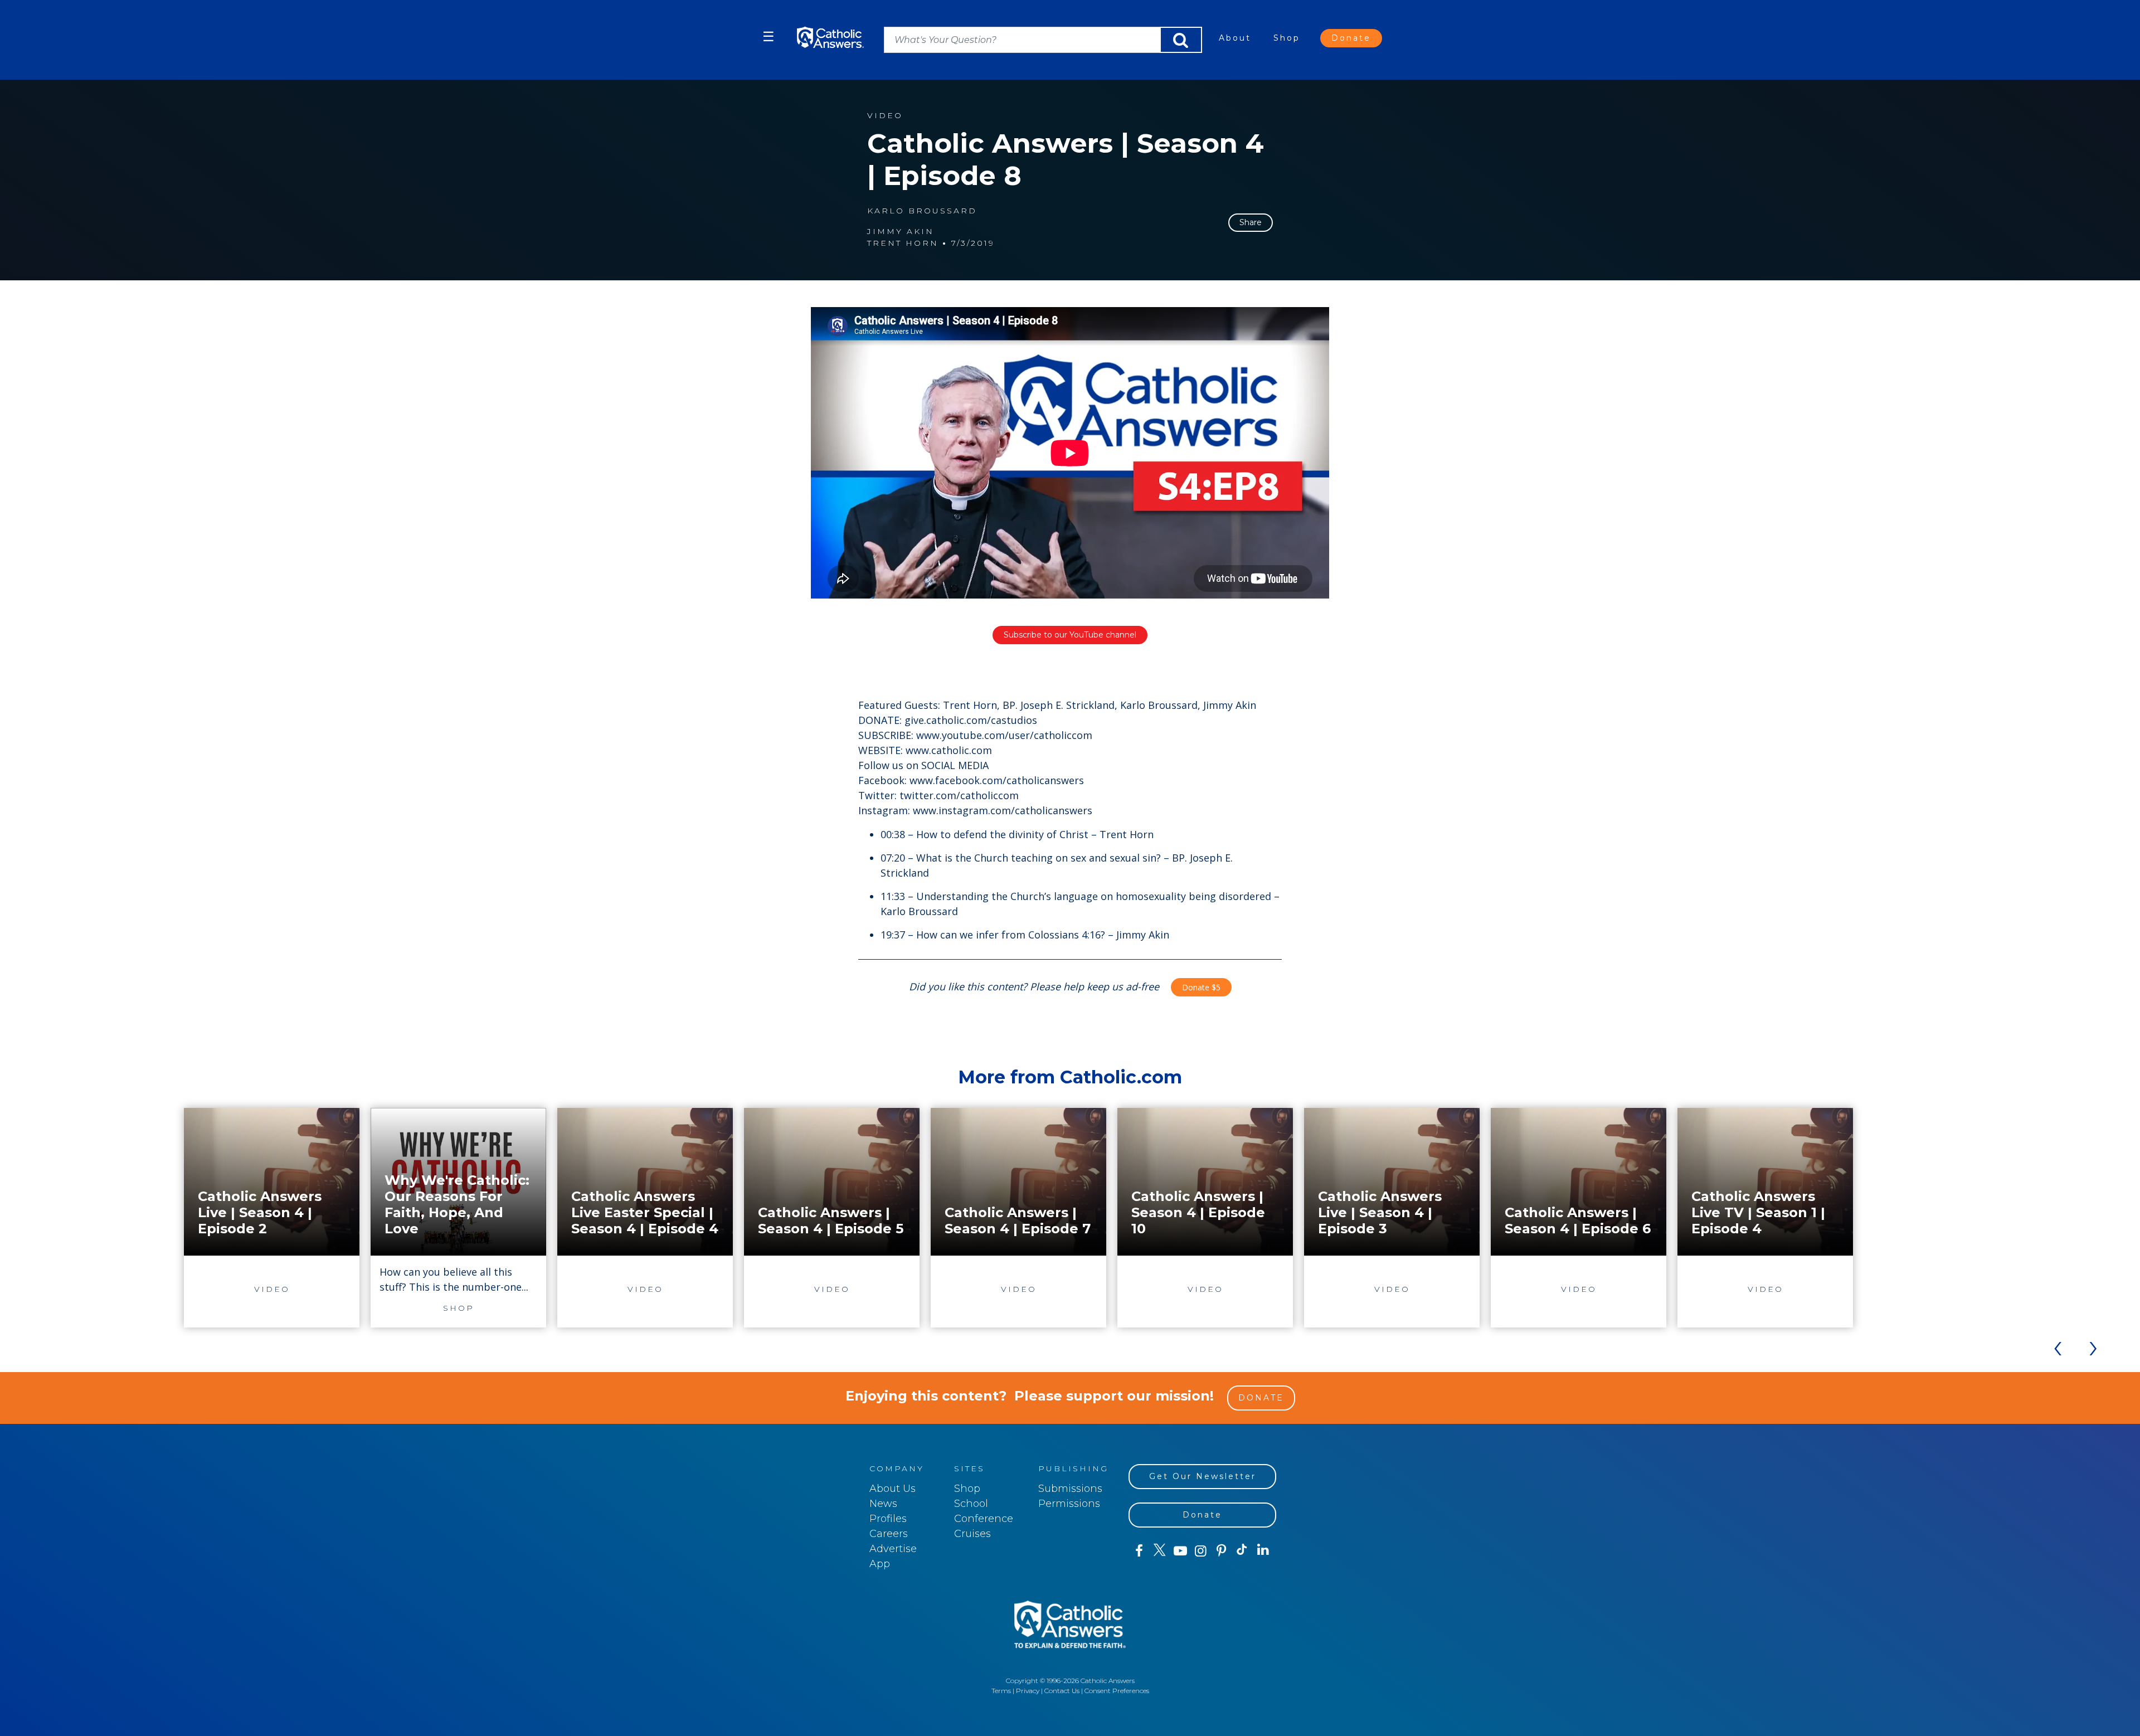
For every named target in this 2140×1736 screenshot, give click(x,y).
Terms (1001, 1691)
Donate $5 (1201, 987)
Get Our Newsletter (1203, 1476)
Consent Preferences (1117, 1691)
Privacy (1028, 1691)
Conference (984, 1519)
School (971, 1504)
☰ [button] (769, 37)
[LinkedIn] (1263, 1550)
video (885, 116)
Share (1251, 222)
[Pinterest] (1221, 1551)
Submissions (1070, 1489)
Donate (1351, 38)
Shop (1287, 38)
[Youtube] (1180, 1551)
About (1235, 38)
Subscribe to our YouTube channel (1070, 635)
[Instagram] (1201, 1551)
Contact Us (1062, 1691)
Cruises (972, 1534)
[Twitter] (1159, 1551)
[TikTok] (1242, 1551)
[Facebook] (1139, 1551)
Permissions (1069, 1504)
